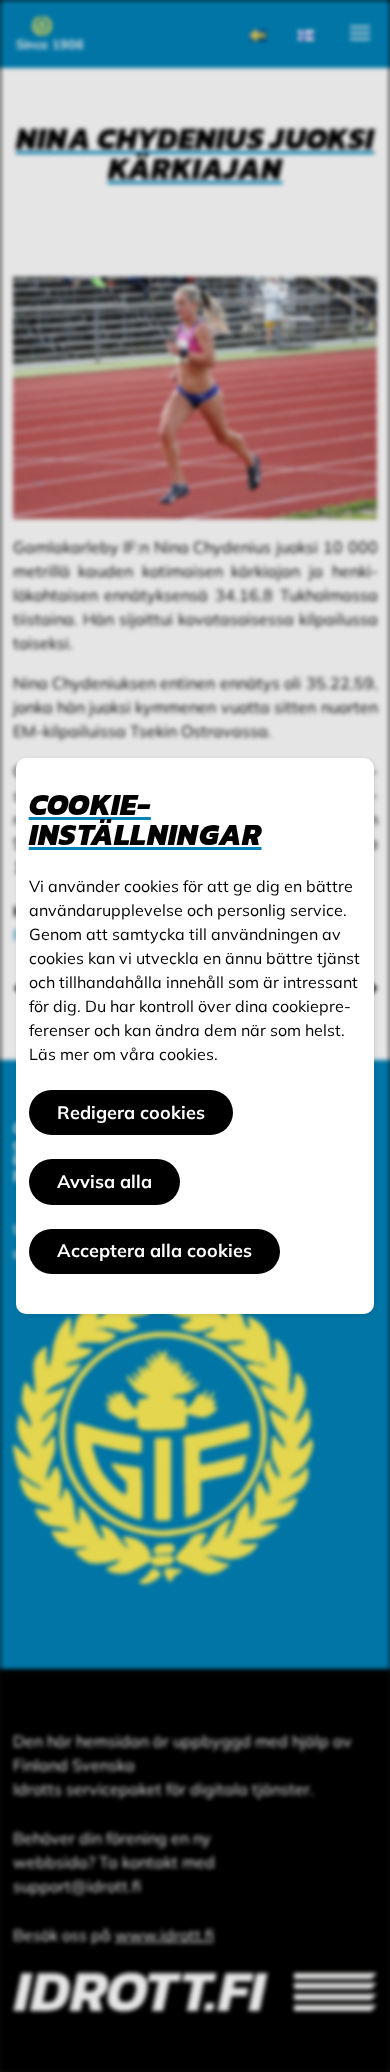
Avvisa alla (104, 1181)
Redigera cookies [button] (131, 1112)
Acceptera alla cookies (154, 1250)
